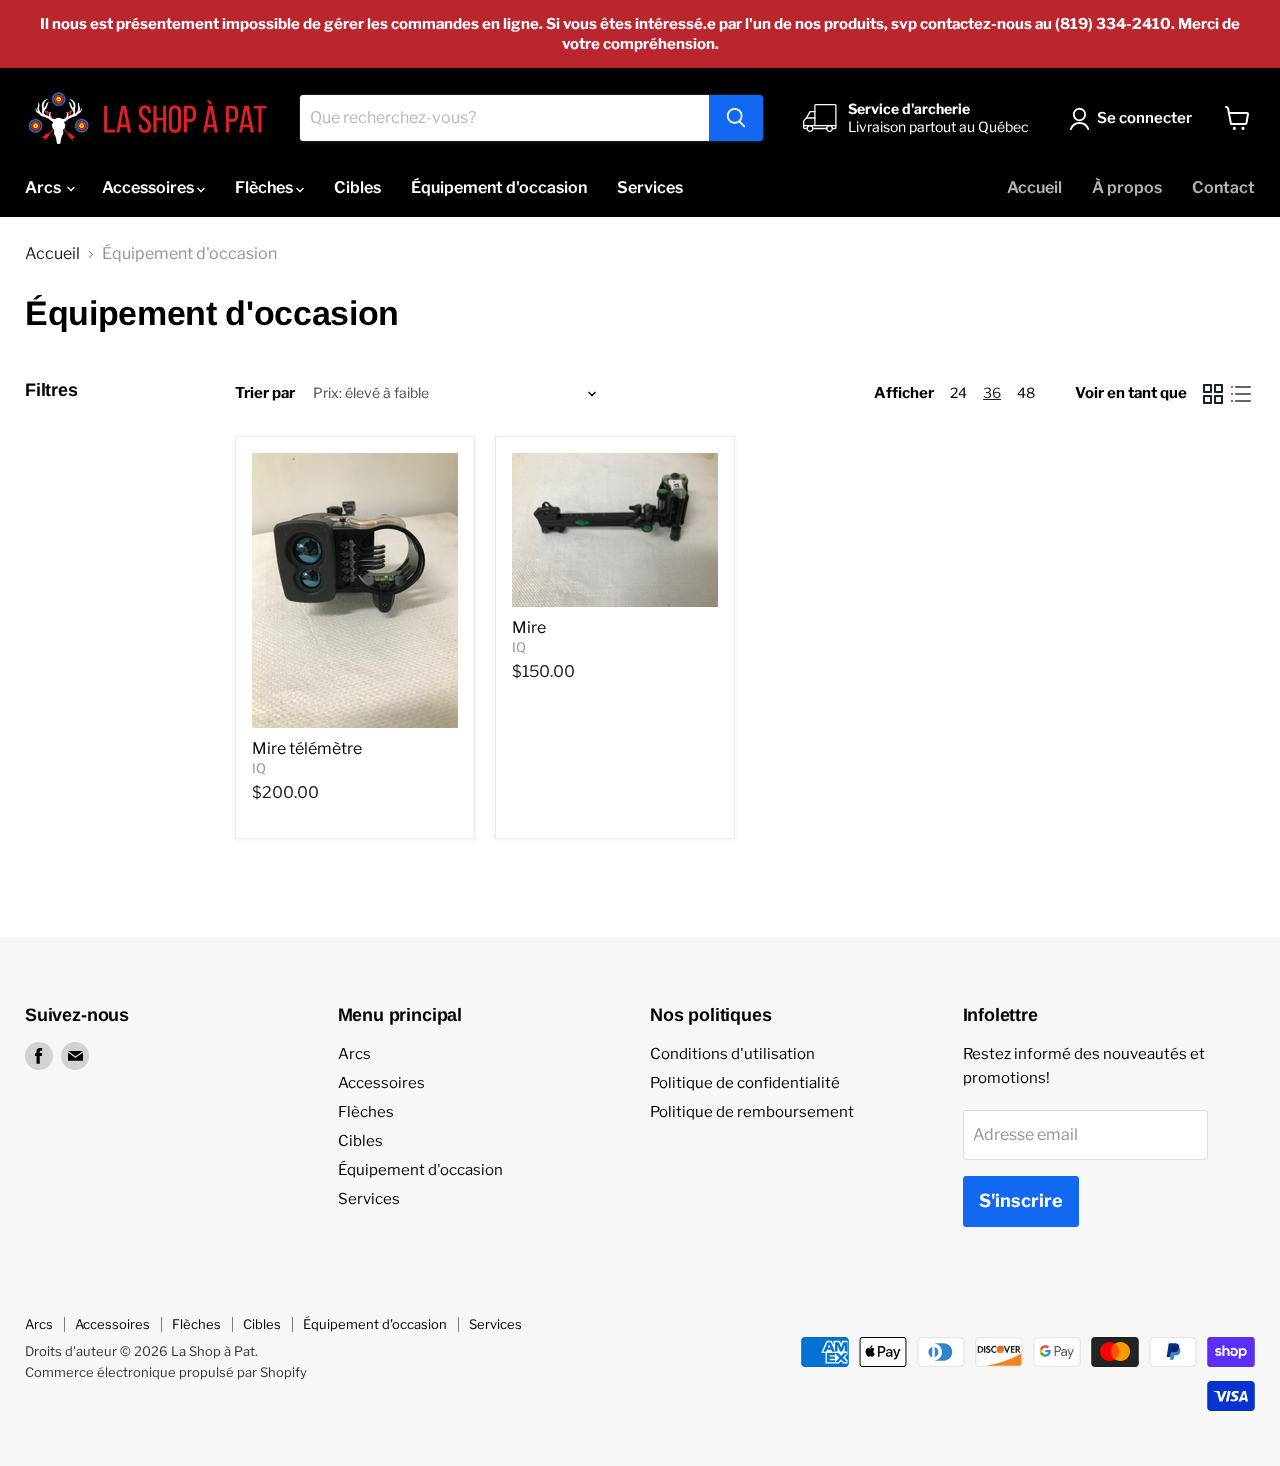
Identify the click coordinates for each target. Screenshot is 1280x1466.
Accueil (1034, 187)
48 (1026, 392)
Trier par (265, 393)
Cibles (357, 187)
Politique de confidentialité (745, 1083)
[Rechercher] (736, 118)
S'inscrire (1021, 1200)
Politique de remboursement (752, 1112)
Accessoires (149, 187)
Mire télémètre (307, 748)
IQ (259, 768)
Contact (1223, 187)
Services (650, 187)
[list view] (1241, 394)
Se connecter (1144, 118)
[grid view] (1213, 394)
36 (992, 392)
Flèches (265, 187)
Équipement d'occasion (499, 187)
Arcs (44, 187)
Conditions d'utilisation (732, 1054)
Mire (529, 627)
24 (958, 392)
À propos (1127, 187)
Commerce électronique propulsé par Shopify (166, 1372)
